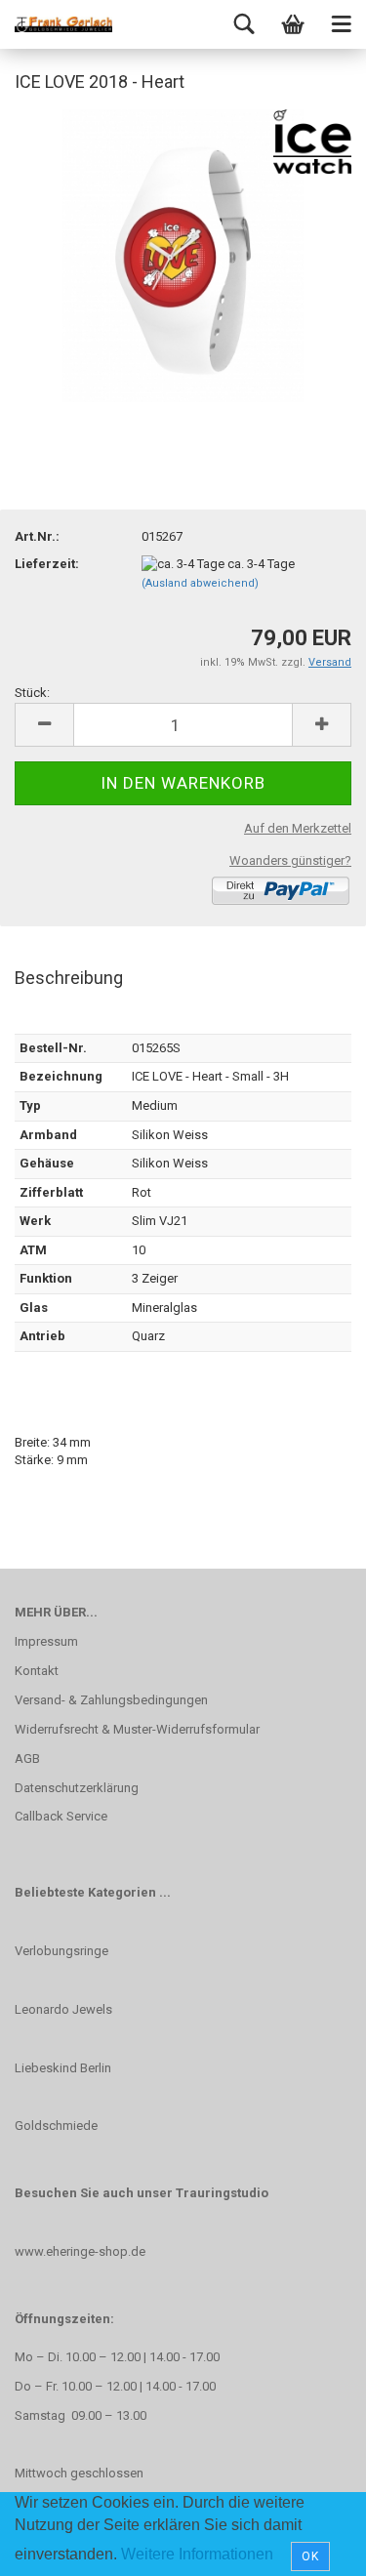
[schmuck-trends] (63, 24)
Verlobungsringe (61, 1951)
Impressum (46, 1641)
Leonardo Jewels (63, 2009)
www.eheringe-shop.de (80, 2251)
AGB (27, 1758)
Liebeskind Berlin (63, 2068)
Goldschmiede (56, 2126)
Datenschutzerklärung (77, 1788)
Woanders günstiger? (290, 860)
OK (310, 2556)
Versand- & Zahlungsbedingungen (111, 1700)
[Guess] (183, 254)
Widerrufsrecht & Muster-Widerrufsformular (137, 1729)
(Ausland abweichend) (200, 583)
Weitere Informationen (197, 2554)
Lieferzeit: (47, 564)
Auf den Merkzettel (298, 828)
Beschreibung (69, 978)
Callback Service (61, 1816)
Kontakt (37, 1671)
